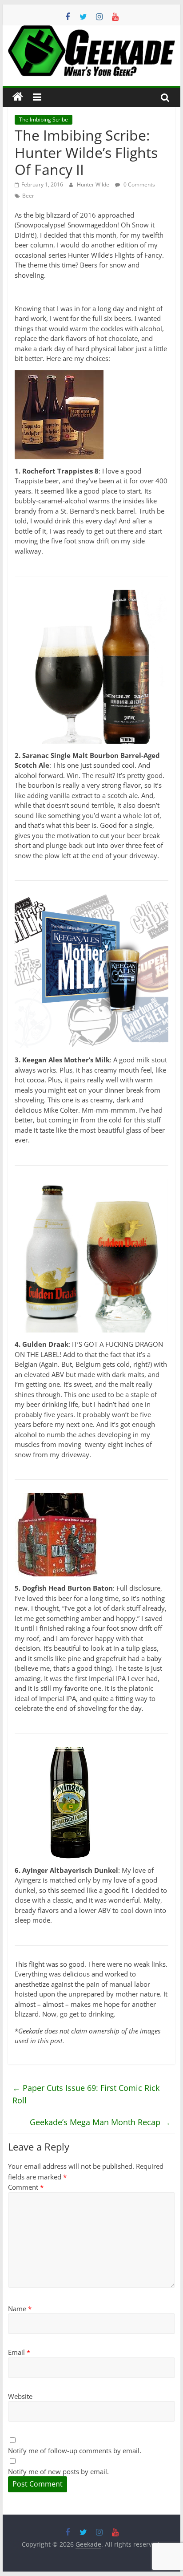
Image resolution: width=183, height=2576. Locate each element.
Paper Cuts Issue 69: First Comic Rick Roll (86, 2094)
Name (20, 2309)
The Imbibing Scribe (44, 119)
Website (20, 2396)
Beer (28, 196)
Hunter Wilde (94, 184)
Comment (26, 2187)
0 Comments (139, 184)
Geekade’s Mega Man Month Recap (100, 2122)
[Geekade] (18, 97)
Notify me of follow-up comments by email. (75, 2450)
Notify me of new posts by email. (58, 2471)
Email (19, 2352)
